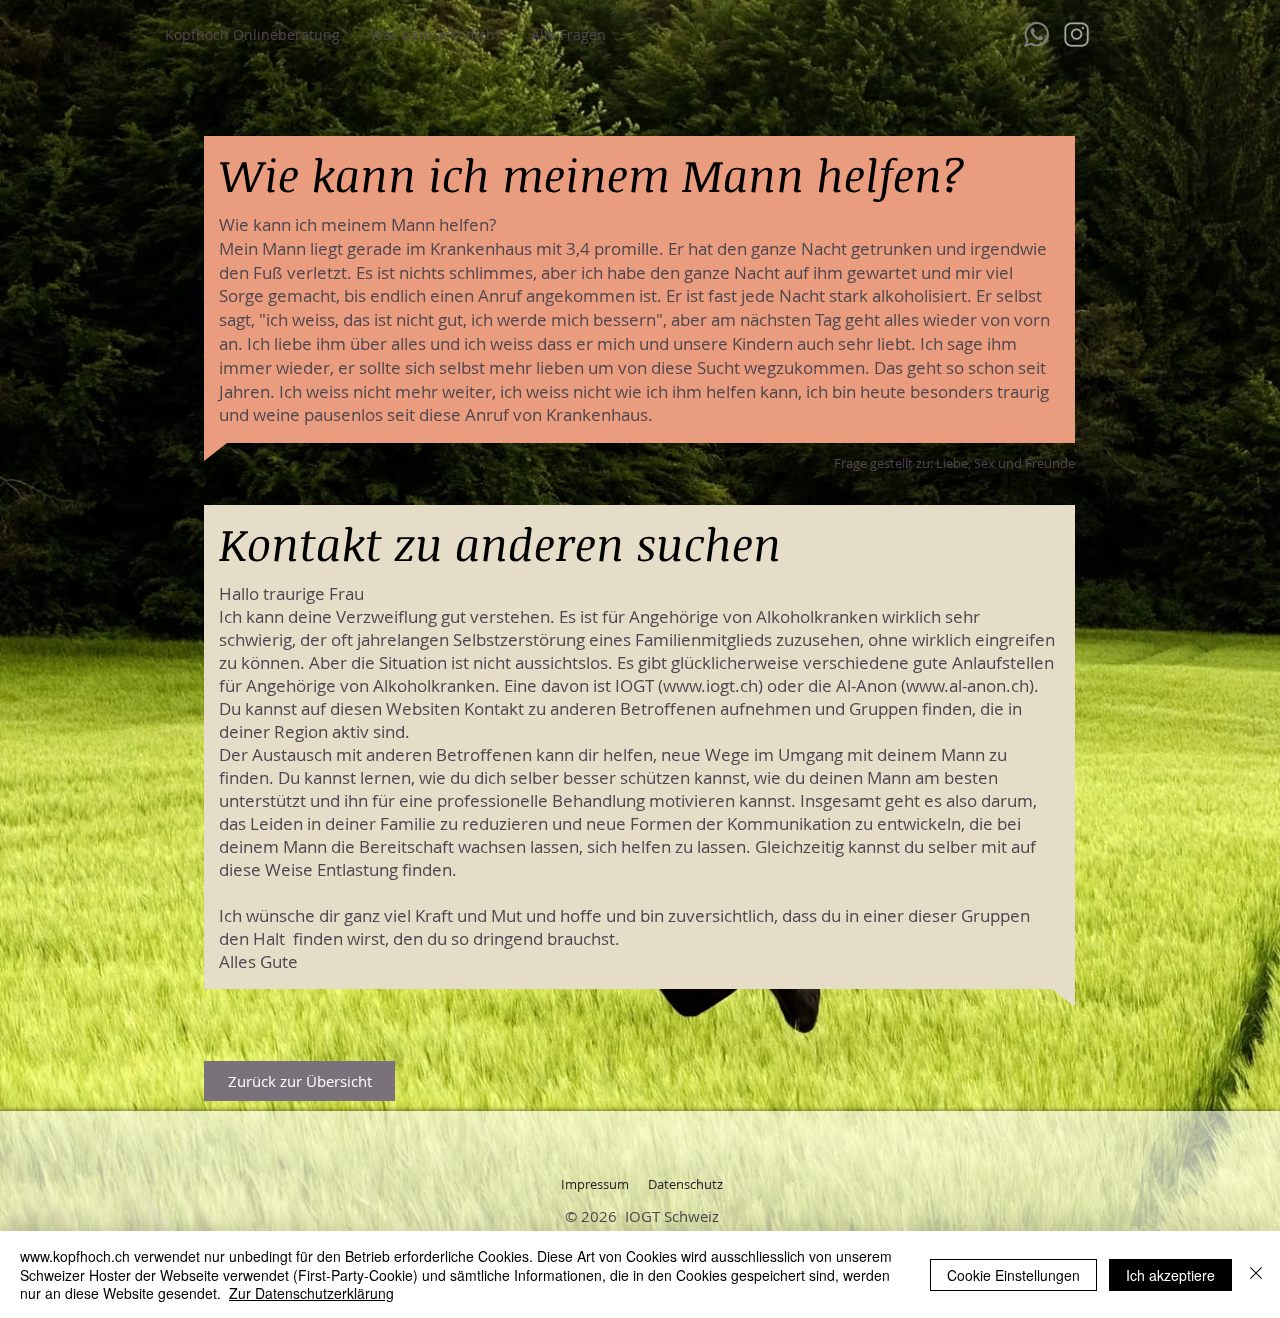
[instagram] (1076, 34)
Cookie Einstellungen (1013, 1275)
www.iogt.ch (710, 685)
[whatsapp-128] (1036, 34)
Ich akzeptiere (1170, 1275)
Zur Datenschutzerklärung (311, 1293)
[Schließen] (1256, 1274)
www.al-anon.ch (967, 685)
